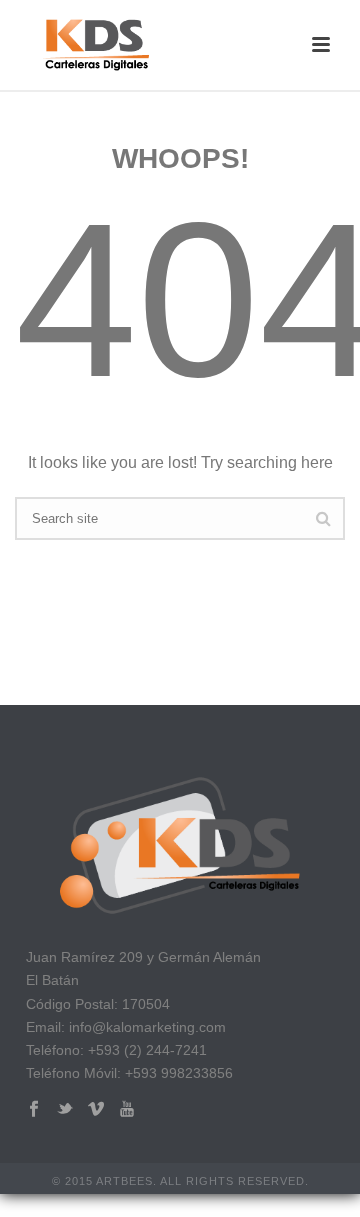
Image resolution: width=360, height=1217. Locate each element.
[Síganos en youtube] (127, 1109)
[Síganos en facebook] (34, 1109)
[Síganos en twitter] (65, 1109)
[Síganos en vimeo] (96, 1109)
